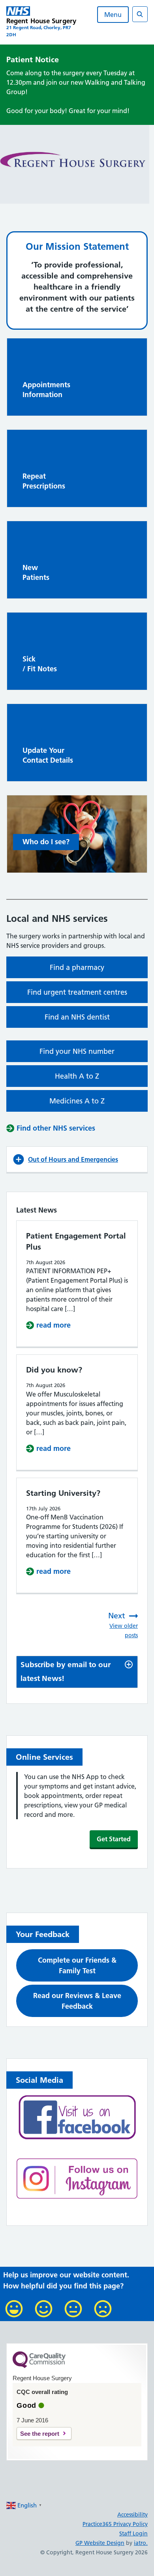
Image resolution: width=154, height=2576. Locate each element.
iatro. (141, 2543)
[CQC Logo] (39, 2366)
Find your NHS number (77, 1051)
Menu (113, 15)
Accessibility (132, 2515)
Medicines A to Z (77, 1101)
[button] (77, 1159)
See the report (40, 2434)
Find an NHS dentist (77, 1017)
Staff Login (133, 2533)
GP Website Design (100, 2543)
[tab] (77, 1672)
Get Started (114, 1839)
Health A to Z (77, 1076)
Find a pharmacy (77, 967)
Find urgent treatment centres (77, 992)
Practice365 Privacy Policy (115, 2524)
